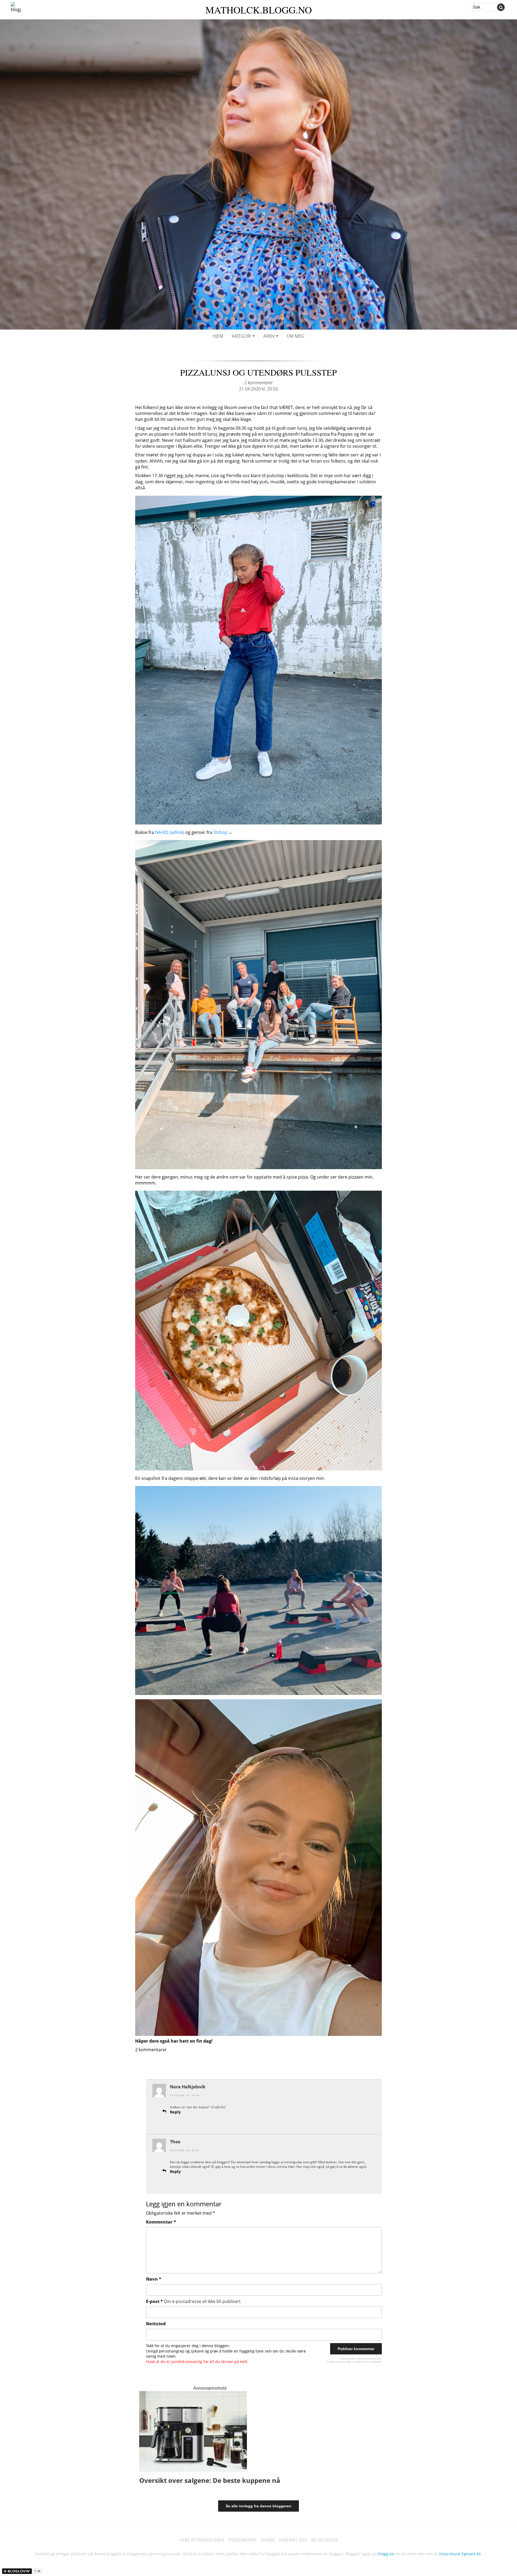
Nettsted (156, 2324)
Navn (154, 2279)
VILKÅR (268, 2540)
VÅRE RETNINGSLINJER (202, 2540)
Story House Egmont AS (460, 2554)
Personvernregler (343, 2362)
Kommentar (161, 2222)
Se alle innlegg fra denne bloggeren (258, 2506)
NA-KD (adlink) (170, 832)
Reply (175, 2112)
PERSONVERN (242, 2540)
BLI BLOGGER (325, 2540)
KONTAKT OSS (293, 2540)
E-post (193, 2301)
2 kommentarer (258, 383)
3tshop (220, 832)
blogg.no (386, 2554)
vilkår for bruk (362, 2362)
